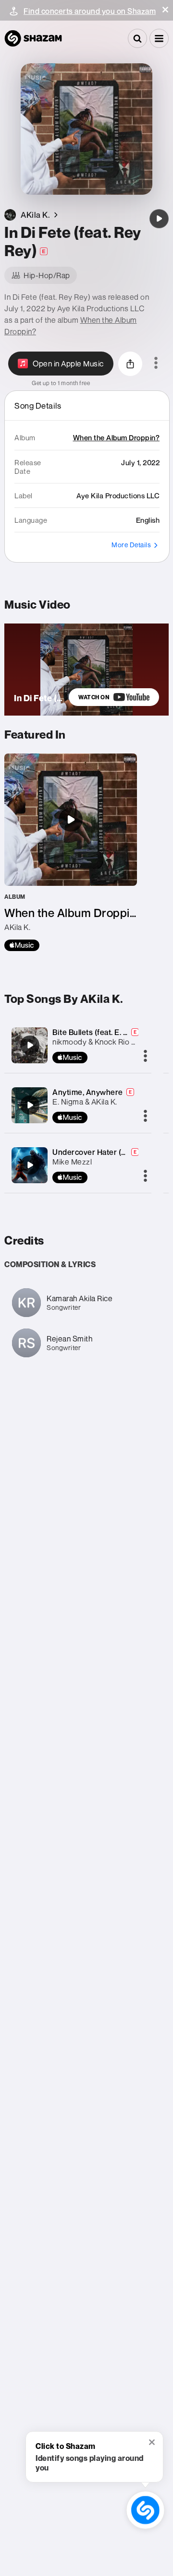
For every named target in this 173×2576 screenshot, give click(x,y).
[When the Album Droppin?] (71, 852)
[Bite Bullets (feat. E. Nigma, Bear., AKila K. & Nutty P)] (30, 1045)
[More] (145, 1057)
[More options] (156, 364)
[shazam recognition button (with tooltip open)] (145, 2510)
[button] (165, 10)
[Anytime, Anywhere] (30, 1105)
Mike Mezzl (72, 1162)
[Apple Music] (22, 945)
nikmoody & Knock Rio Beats (102, 1042)
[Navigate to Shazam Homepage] (33, 38)
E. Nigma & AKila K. (85, 1102)
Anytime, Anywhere (88, 1092)
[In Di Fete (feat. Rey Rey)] (159, 219)
